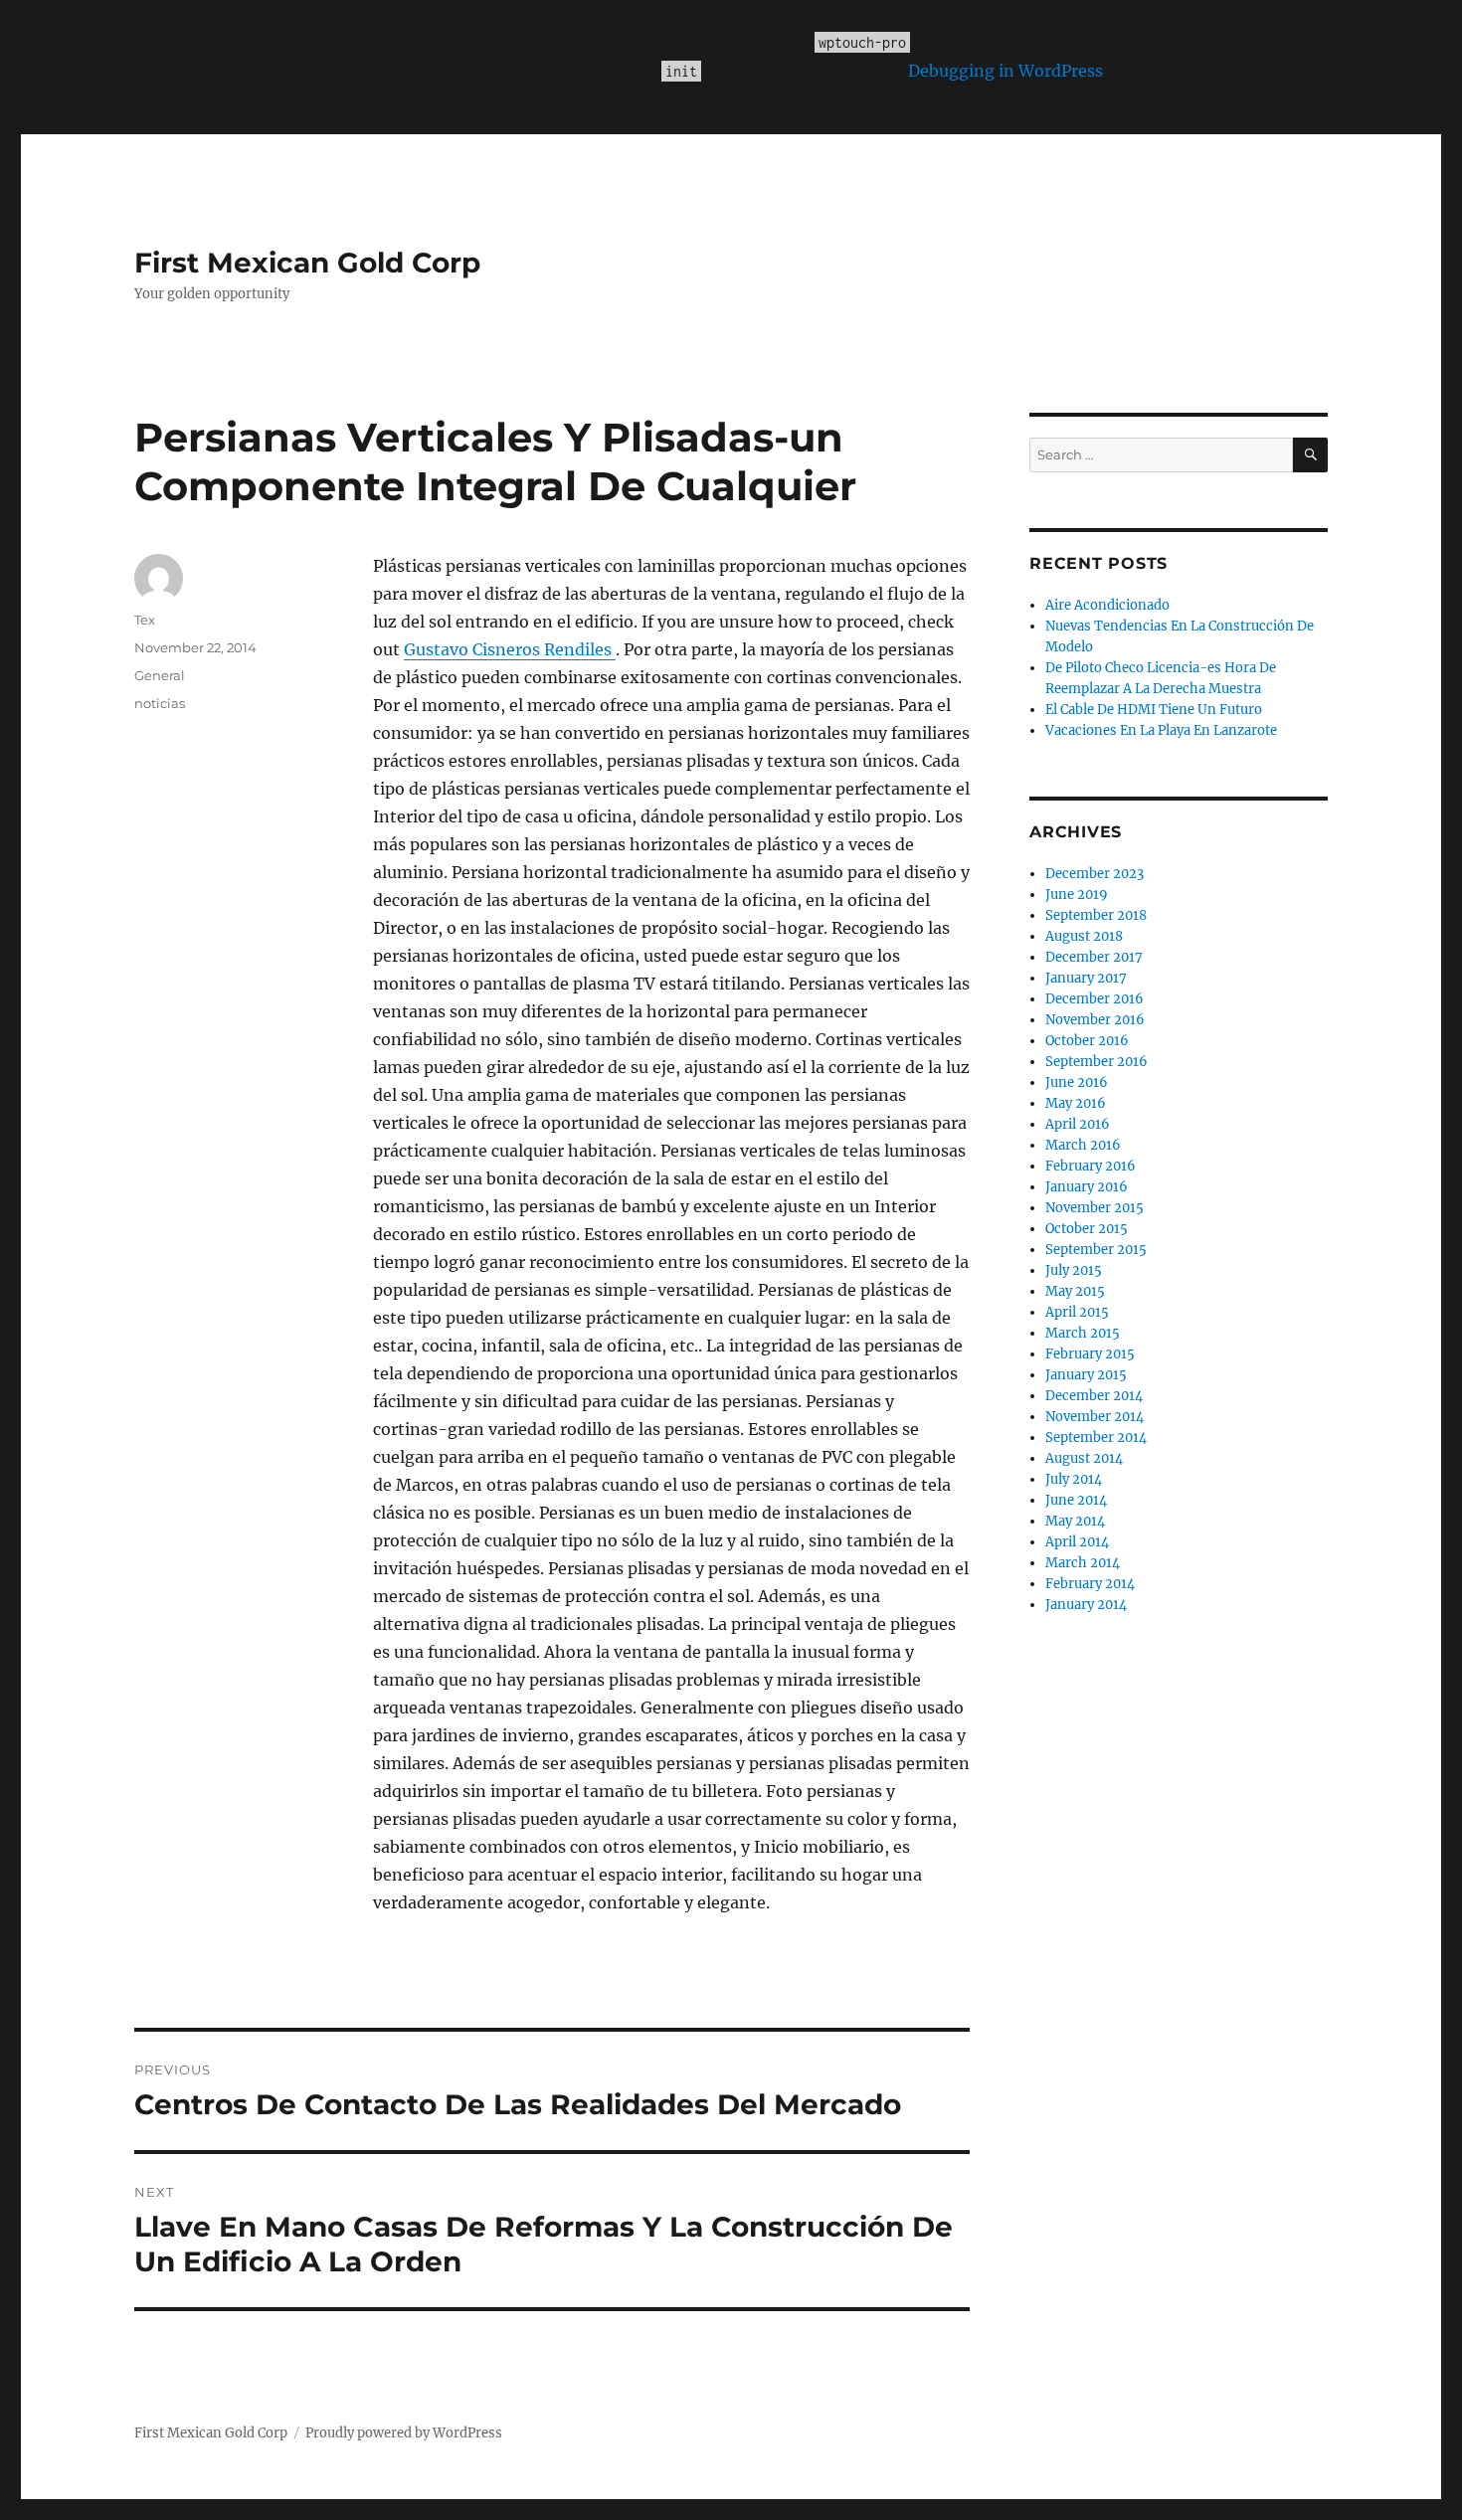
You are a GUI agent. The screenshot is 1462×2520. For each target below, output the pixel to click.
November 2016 (1095, 1020)
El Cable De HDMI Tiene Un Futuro (1154, 710)
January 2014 (1086, 1605)
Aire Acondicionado (1107, 605)
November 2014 (1095, 1417)
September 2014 (1096, 1438)
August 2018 (1084, 936)
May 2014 (1075, 1521)
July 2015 (1074, 1270)
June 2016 (1077, 1082)
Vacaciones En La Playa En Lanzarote (1161, 730)
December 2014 (1094, 1396)
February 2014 (1090, 1584)
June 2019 (1077, 895)
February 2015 (1090, 1354)
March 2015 (1083, 1333)
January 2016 (1087, 1187)
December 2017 (1094, 957)
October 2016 (1087, 1041)
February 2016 (1091, 1166)
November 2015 (1095, 1208)
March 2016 (1083, 1145)
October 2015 (1087, 1229)
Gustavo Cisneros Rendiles (510, 649)
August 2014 (1084, 1458)
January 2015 (1086, 1375)
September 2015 (1096, 1250)
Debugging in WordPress (1005, 71)
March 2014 (1083, 1563)
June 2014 (1076, 1500)
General (160, 675)
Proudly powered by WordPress (404, 2433)
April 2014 (1077, 1542)
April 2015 (1077, 1312)
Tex (145, 620)
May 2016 (1076, 1103)
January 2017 (1086, 978)
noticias (160, 703)
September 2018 (1096, 915)
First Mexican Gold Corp (307, 263)
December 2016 (1095, 999)
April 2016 (1078, 1124)
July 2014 (1074, 1479)
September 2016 (1096, 1062)
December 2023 (1095, 874)
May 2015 (1075, 1291)
